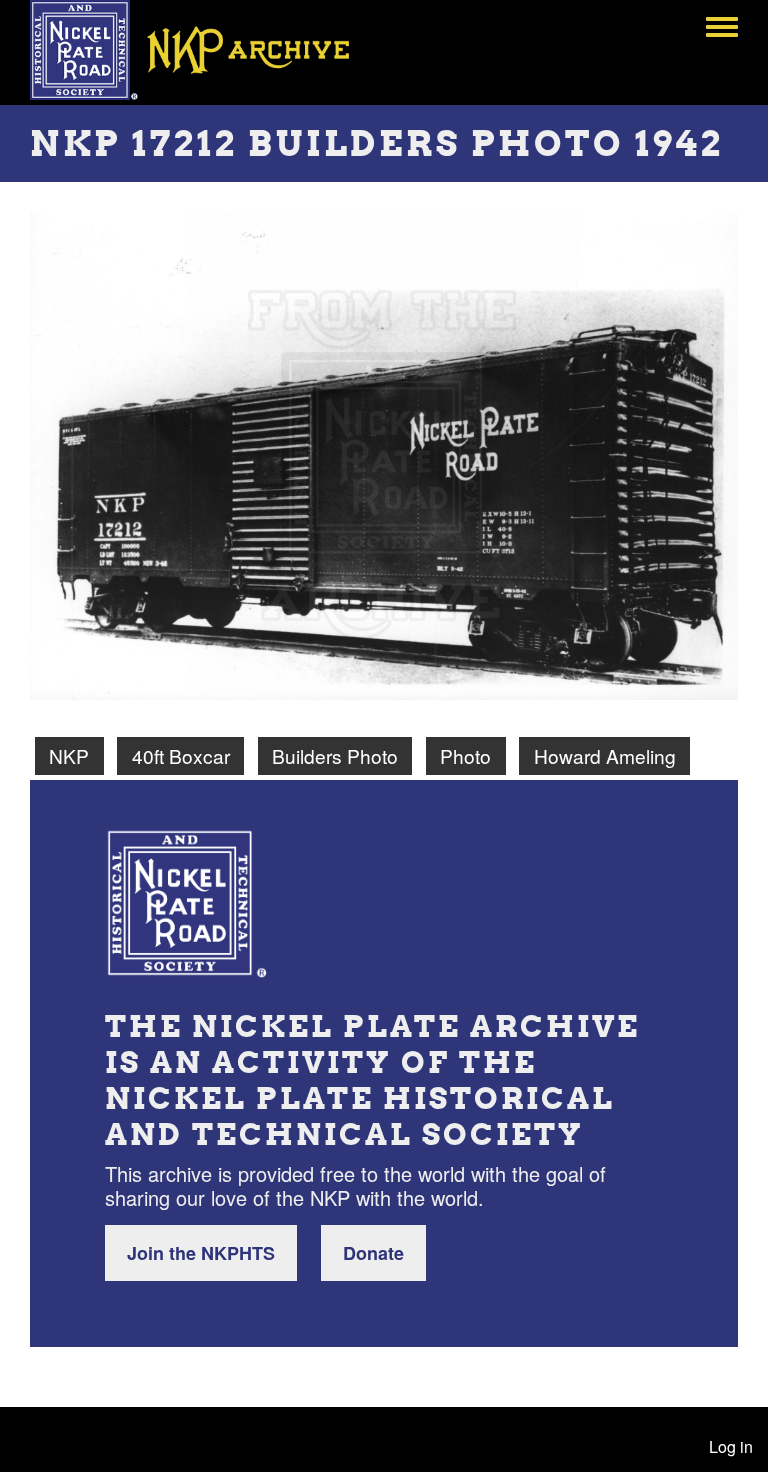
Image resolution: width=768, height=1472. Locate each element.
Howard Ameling (605, 755)
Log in (731, 1446)
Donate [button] (373, 1253)
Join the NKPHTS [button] (201, 1253)
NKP (69, 755)
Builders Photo (335, 755)
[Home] (204, 50)
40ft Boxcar (181, 755)
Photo (465, 755)
